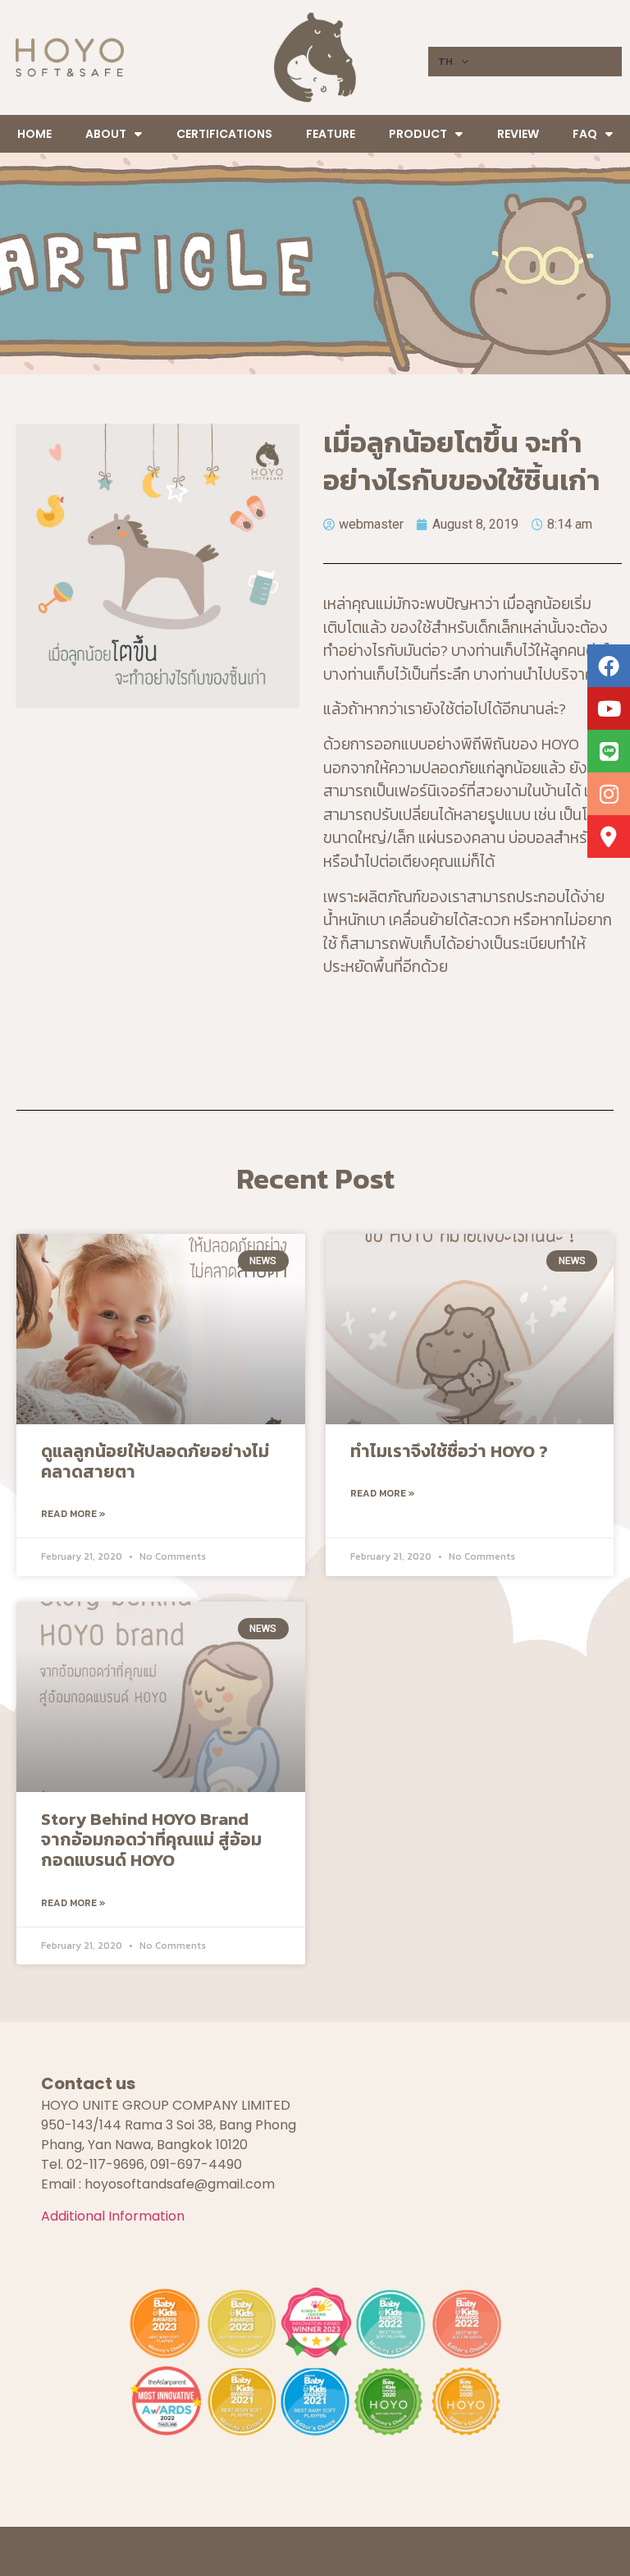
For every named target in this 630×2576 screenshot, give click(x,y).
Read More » (73, 1514)
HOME (34, 134)
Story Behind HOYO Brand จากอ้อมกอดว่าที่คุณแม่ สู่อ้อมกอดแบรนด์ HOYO (151, 1839)
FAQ (585, 134)
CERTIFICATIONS (224, 134)
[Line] (609, 751)
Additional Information (113, 2216)
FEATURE (331, 134)
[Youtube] (609, 708)
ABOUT (106, 134)
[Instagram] (609, 794)
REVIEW (518, 134)
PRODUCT (418, 134)
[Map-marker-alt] (609, 837)
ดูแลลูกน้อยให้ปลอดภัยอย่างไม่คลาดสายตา (155, 1461)
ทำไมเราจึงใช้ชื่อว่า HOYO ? (449, 1451)
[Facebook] (609, 666)
